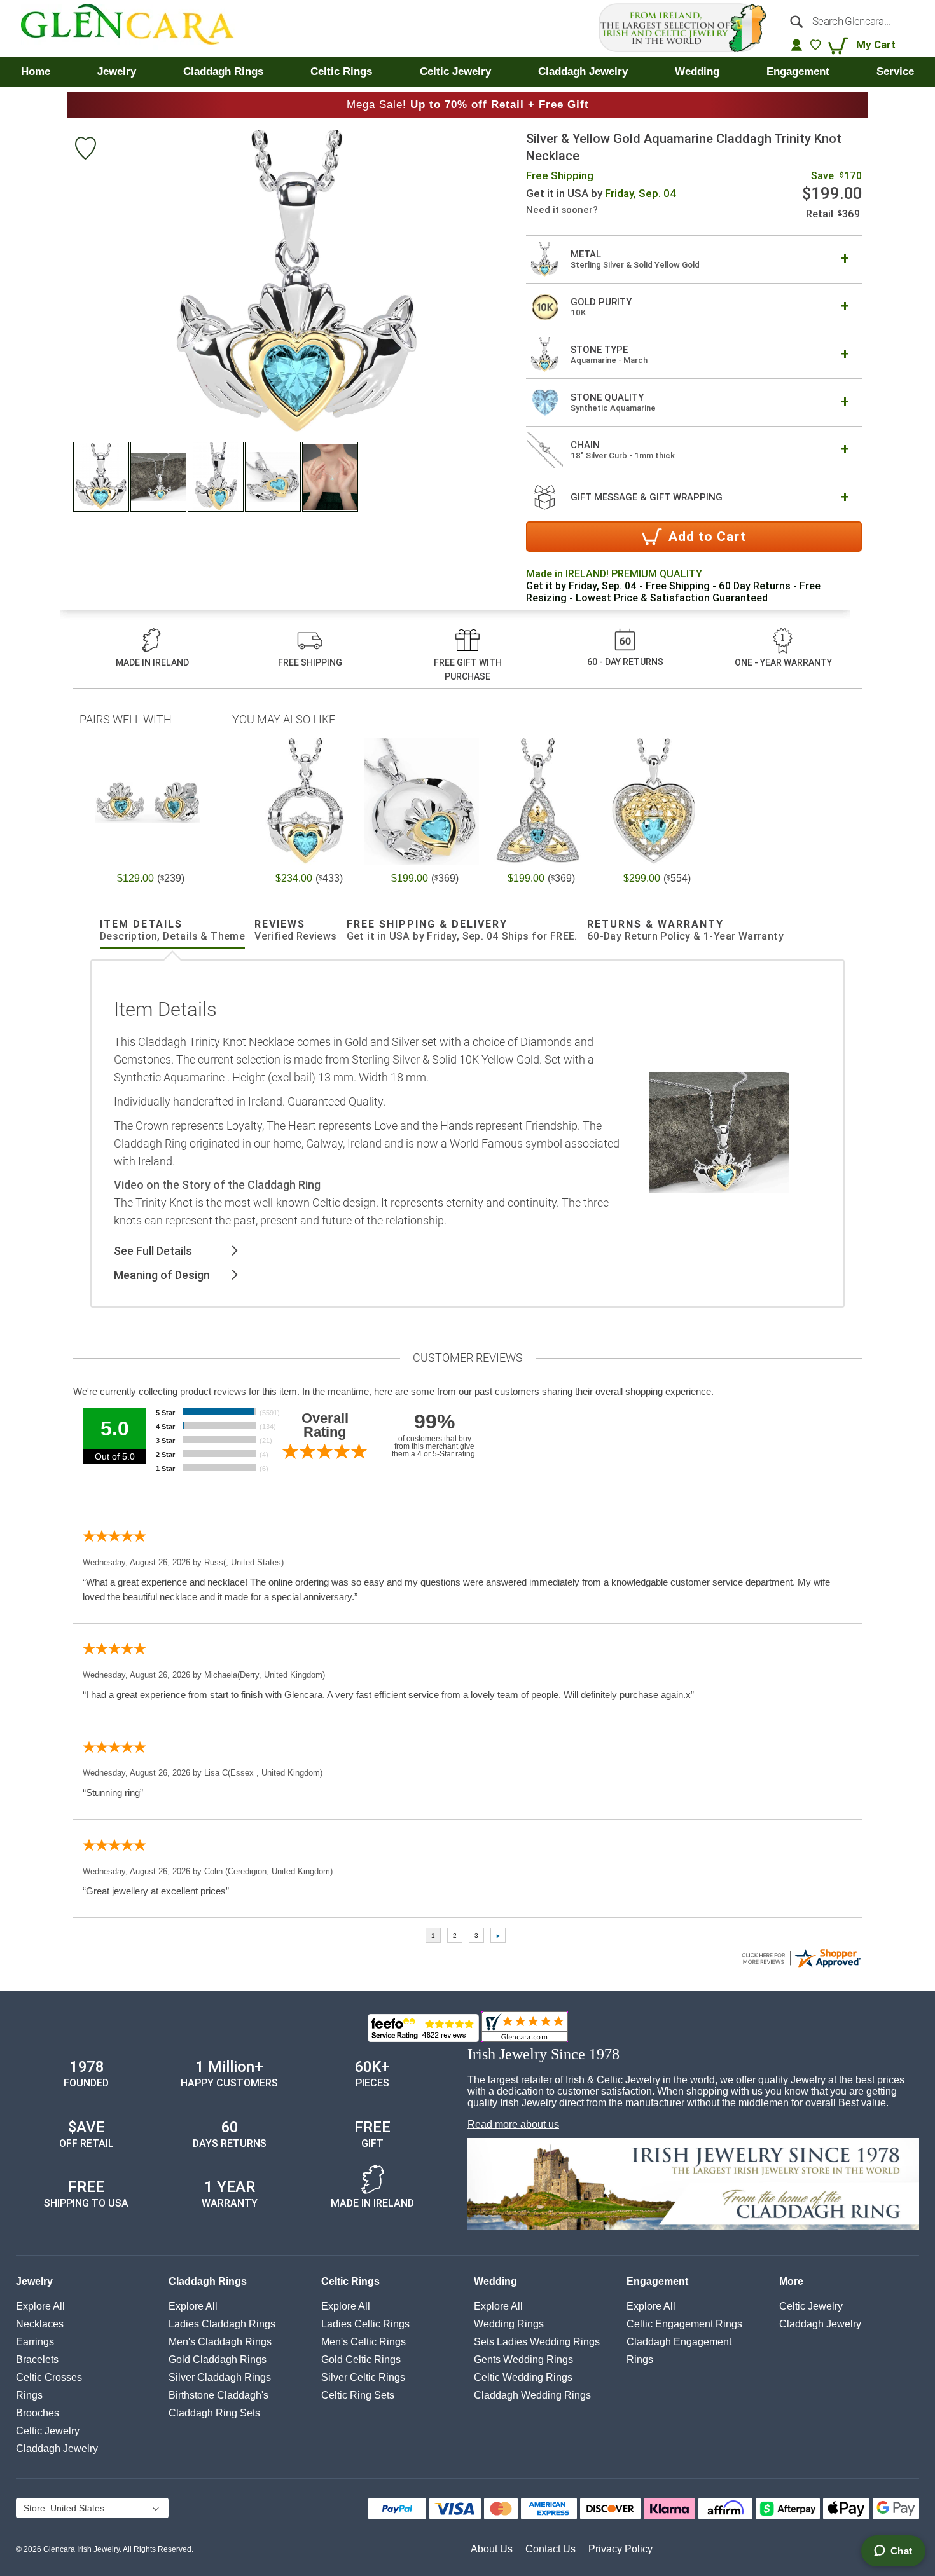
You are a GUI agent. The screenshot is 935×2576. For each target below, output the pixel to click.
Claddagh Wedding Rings (532, 2395)
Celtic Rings (350, 2281)
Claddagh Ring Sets (214, 2413)
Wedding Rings (509, 2324)
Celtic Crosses (49, 2377)
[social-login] (797, 45)
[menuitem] (36, 72)
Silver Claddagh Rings (220, 2377)
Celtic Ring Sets (358, 2395)
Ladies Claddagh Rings (222, 2324)
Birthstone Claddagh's (218, 2395)
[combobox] (848, 21)
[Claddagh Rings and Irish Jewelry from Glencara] (136, 28)
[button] (102, 477)
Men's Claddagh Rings (220, 2342)
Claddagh (57, 2449)
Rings (29, 2395)
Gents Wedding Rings (523, 2360)
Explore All (40, 2306)
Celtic (48, 2431)
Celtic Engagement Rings (684, 2324)
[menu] (468, 72)
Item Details (172, 930)
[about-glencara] (693, 2185)
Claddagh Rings (208, 2281)
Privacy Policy (620, 2549)
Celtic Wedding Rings (523, 2377)
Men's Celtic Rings (364, 2342)
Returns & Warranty (685, 930)
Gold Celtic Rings (361, 2360)
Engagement (657, 2281)
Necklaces (40, 2324)
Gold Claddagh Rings (218, 2360)
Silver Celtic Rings (363, 2377)
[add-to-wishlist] (85, 150)
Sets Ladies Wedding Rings (537, 2342)
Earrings (35, 2342)
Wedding (495, 2281)
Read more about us (513, 2124)
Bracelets (37, 2360)
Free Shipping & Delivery (462, 930)
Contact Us (551, 2549)
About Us (492, 2549)
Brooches (38, 2413)
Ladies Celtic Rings (365, 2324)
